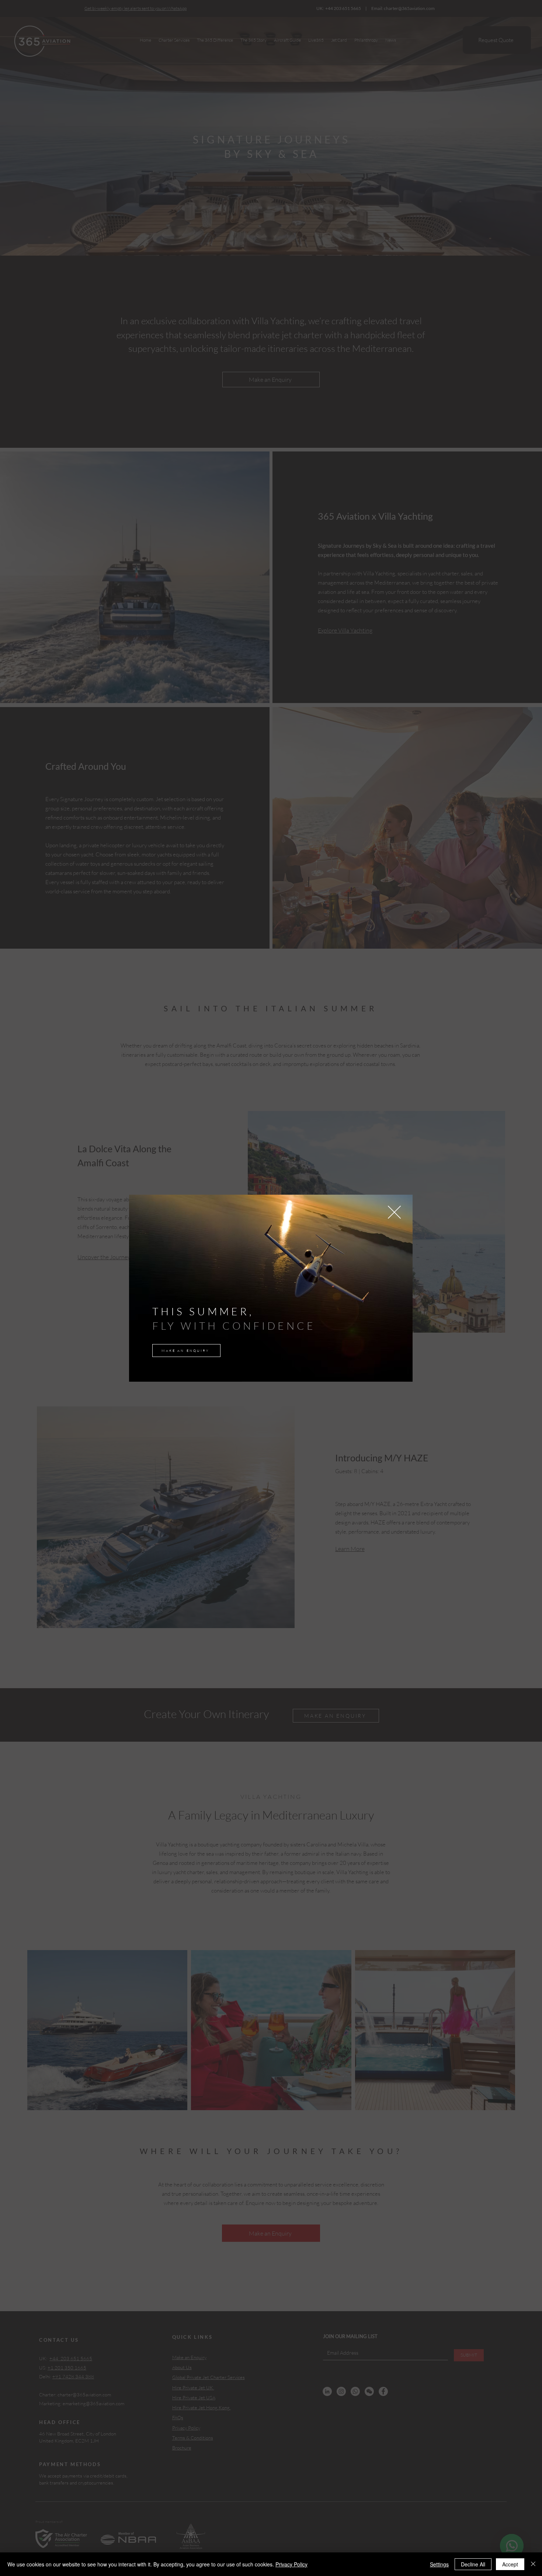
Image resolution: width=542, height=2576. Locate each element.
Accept (510, 2564)
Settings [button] (439, 2564)
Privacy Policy (291, 2564)
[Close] (533, 2564)
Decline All (473, 2564)
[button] (394, 1212)
